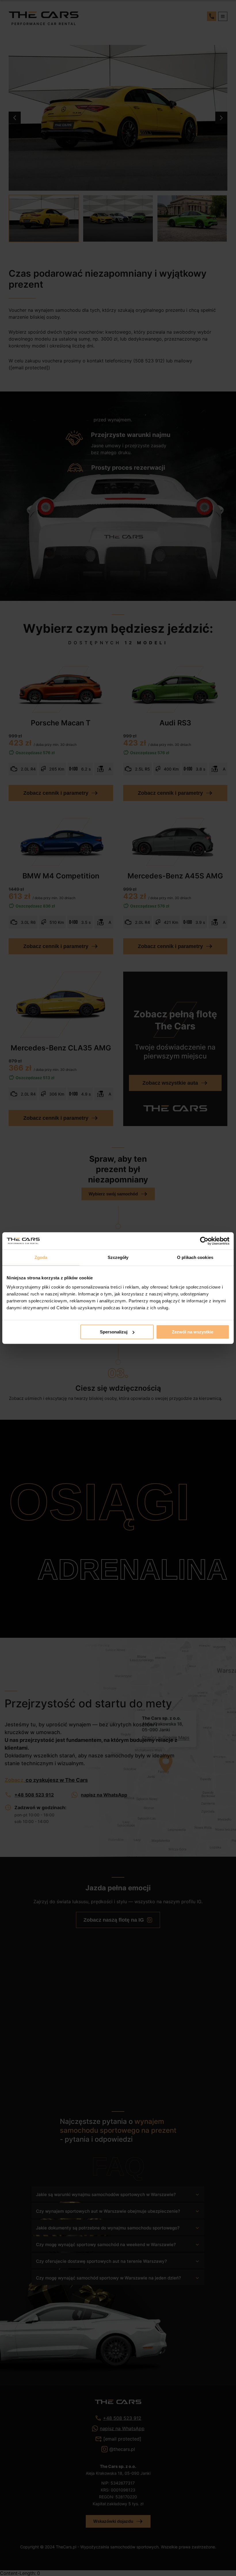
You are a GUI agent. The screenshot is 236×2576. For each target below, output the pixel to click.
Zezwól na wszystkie (193, 1332)
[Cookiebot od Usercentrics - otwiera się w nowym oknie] (204, 1241)
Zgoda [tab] (41, 1257)
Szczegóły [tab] (118, 1257)
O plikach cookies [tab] (195, 1257)
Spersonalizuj (114, 1332)
